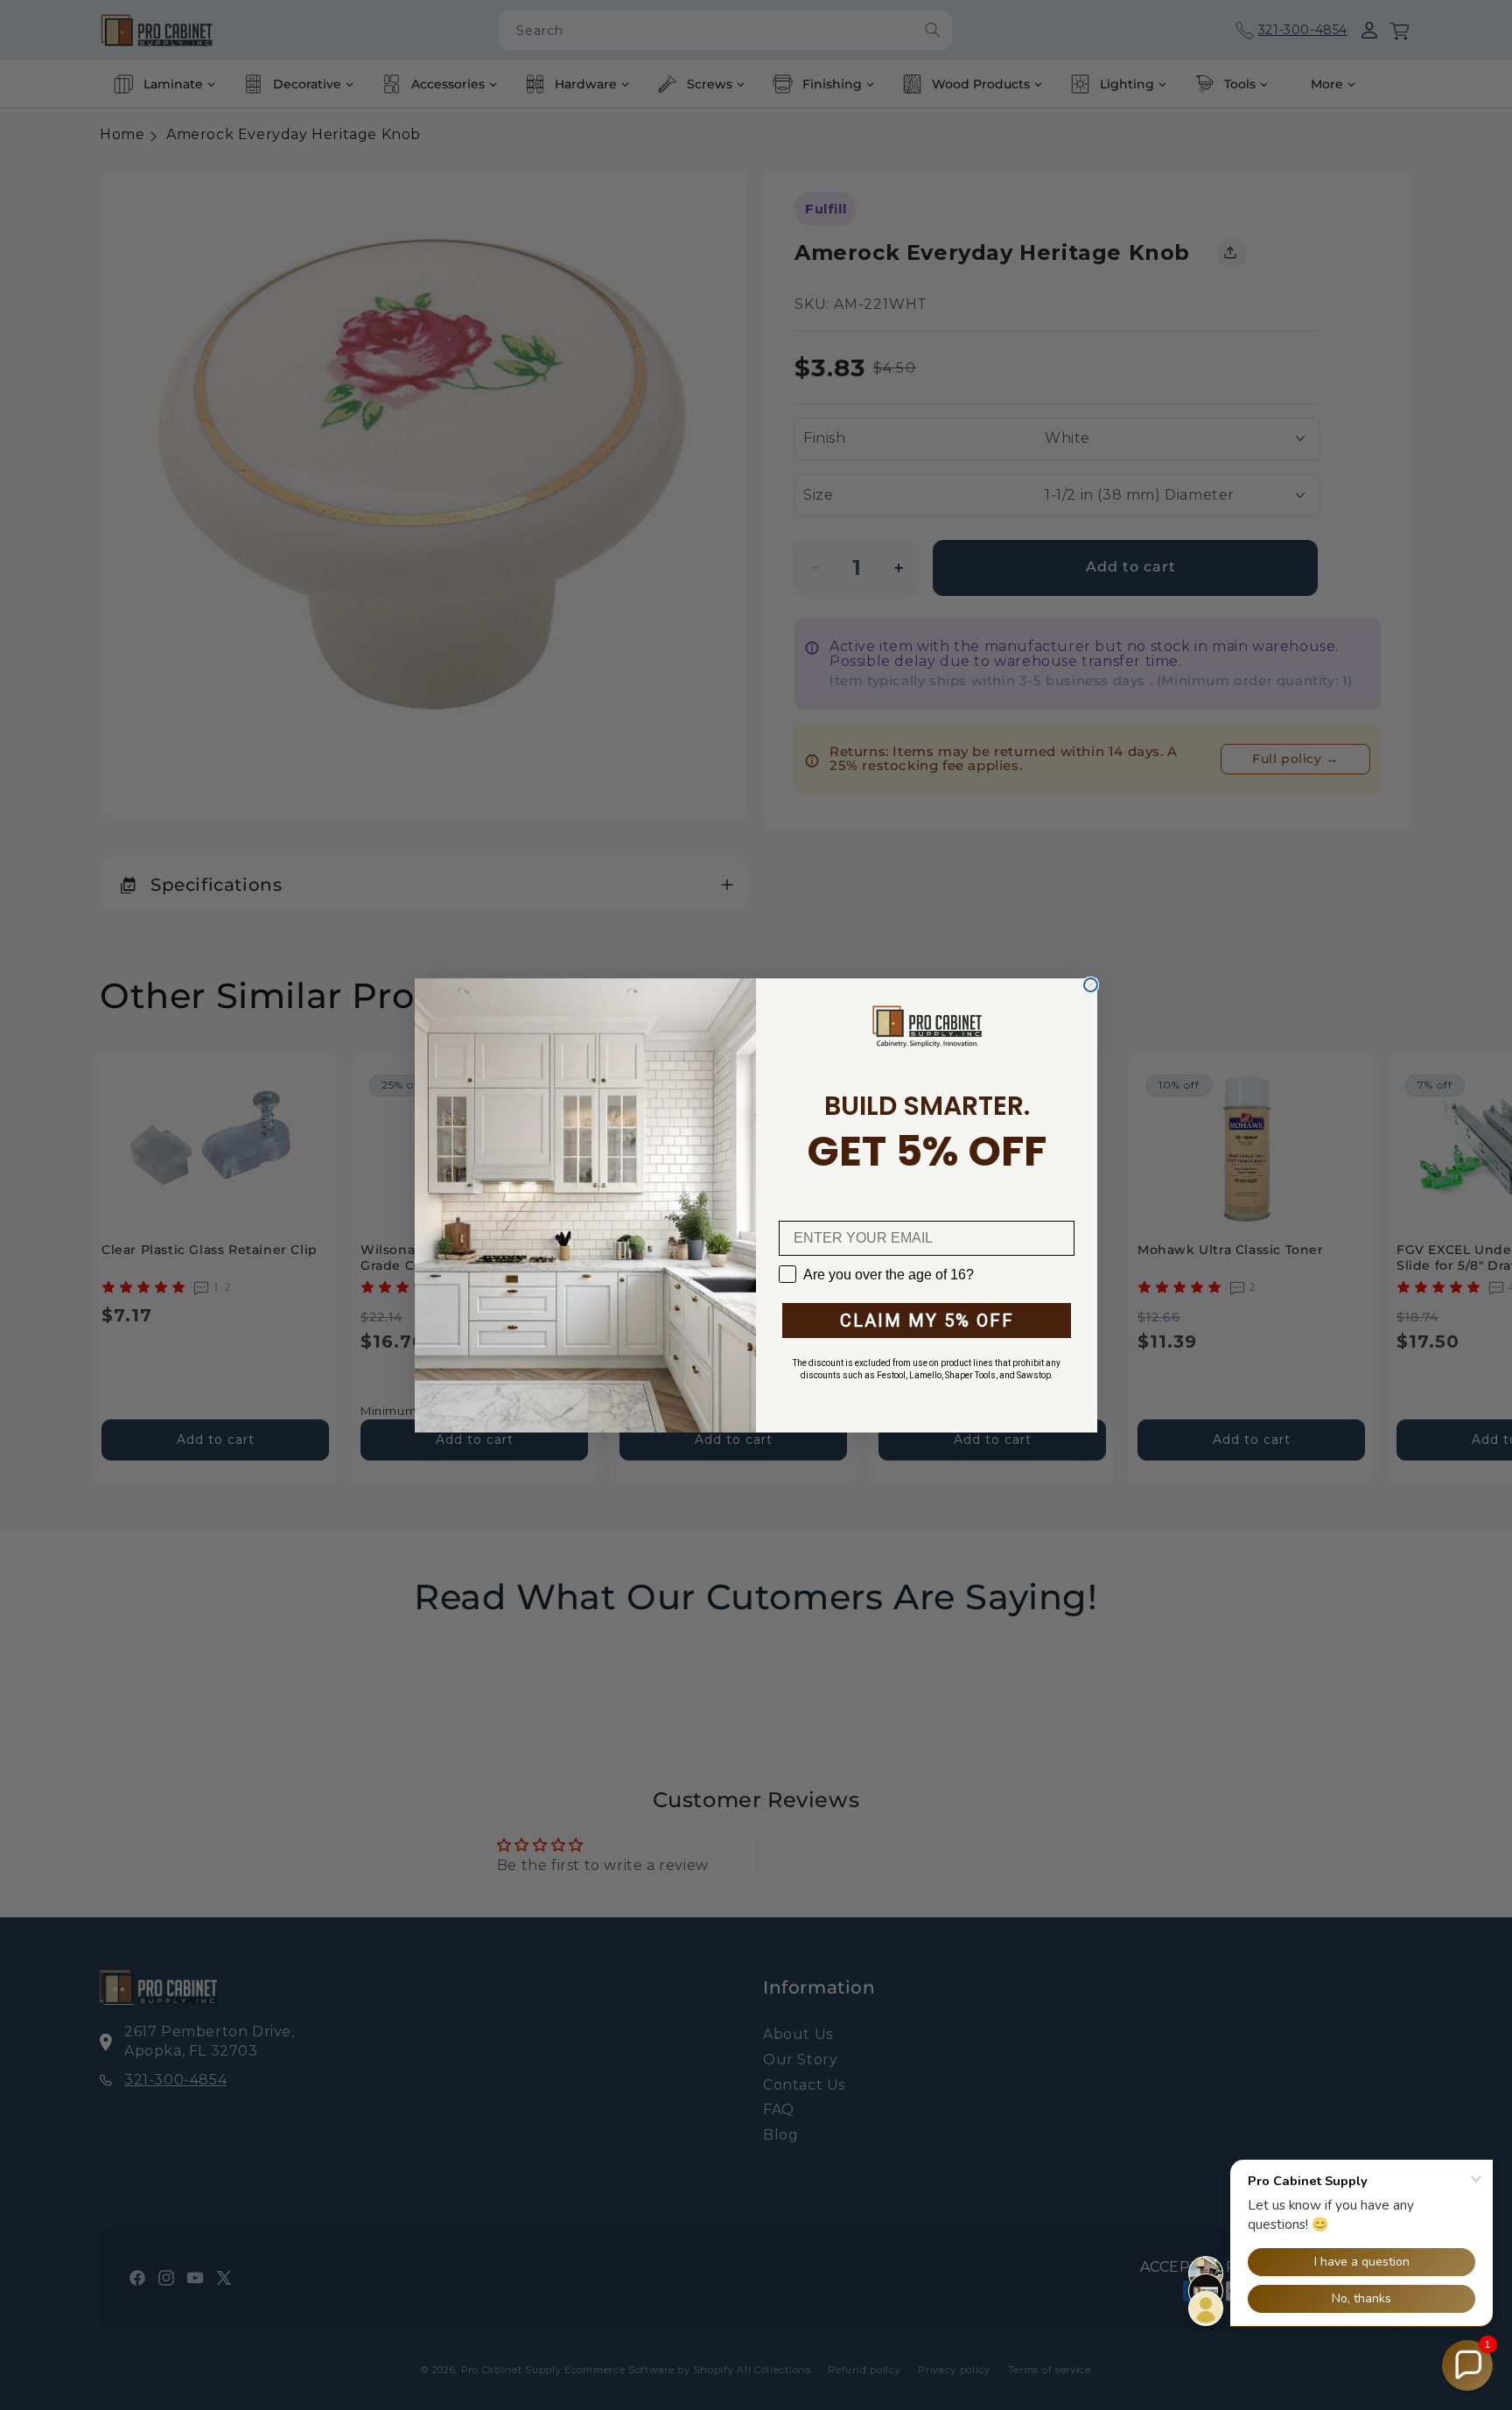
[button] (1467, 2365)
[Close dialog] (1091, 985)
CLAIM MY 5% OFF (927, 1321)
